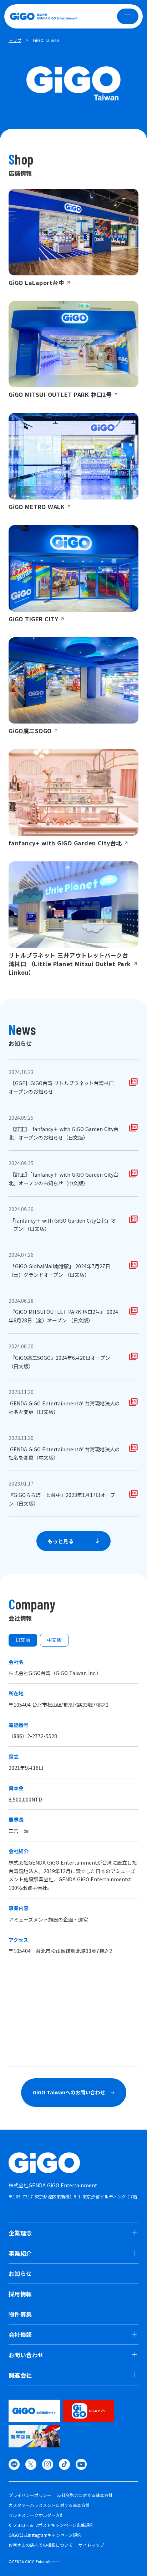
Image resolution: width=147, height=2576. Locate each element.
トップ (15, 40)
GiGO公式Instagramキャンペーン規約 (45, 2535)
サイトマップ (91, 2545)
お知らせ (20, 2274)
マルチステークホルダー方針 (36, 2515)
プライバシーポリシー (30, 2495)
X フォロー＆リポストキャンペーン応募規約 (51, 2525)
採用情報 (20, 2294)
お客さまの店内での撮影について (41, 2545)
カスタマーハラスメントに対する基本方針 (49, 2505)
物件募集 (20, 2314)
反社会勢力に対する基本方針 (85, 2495)
